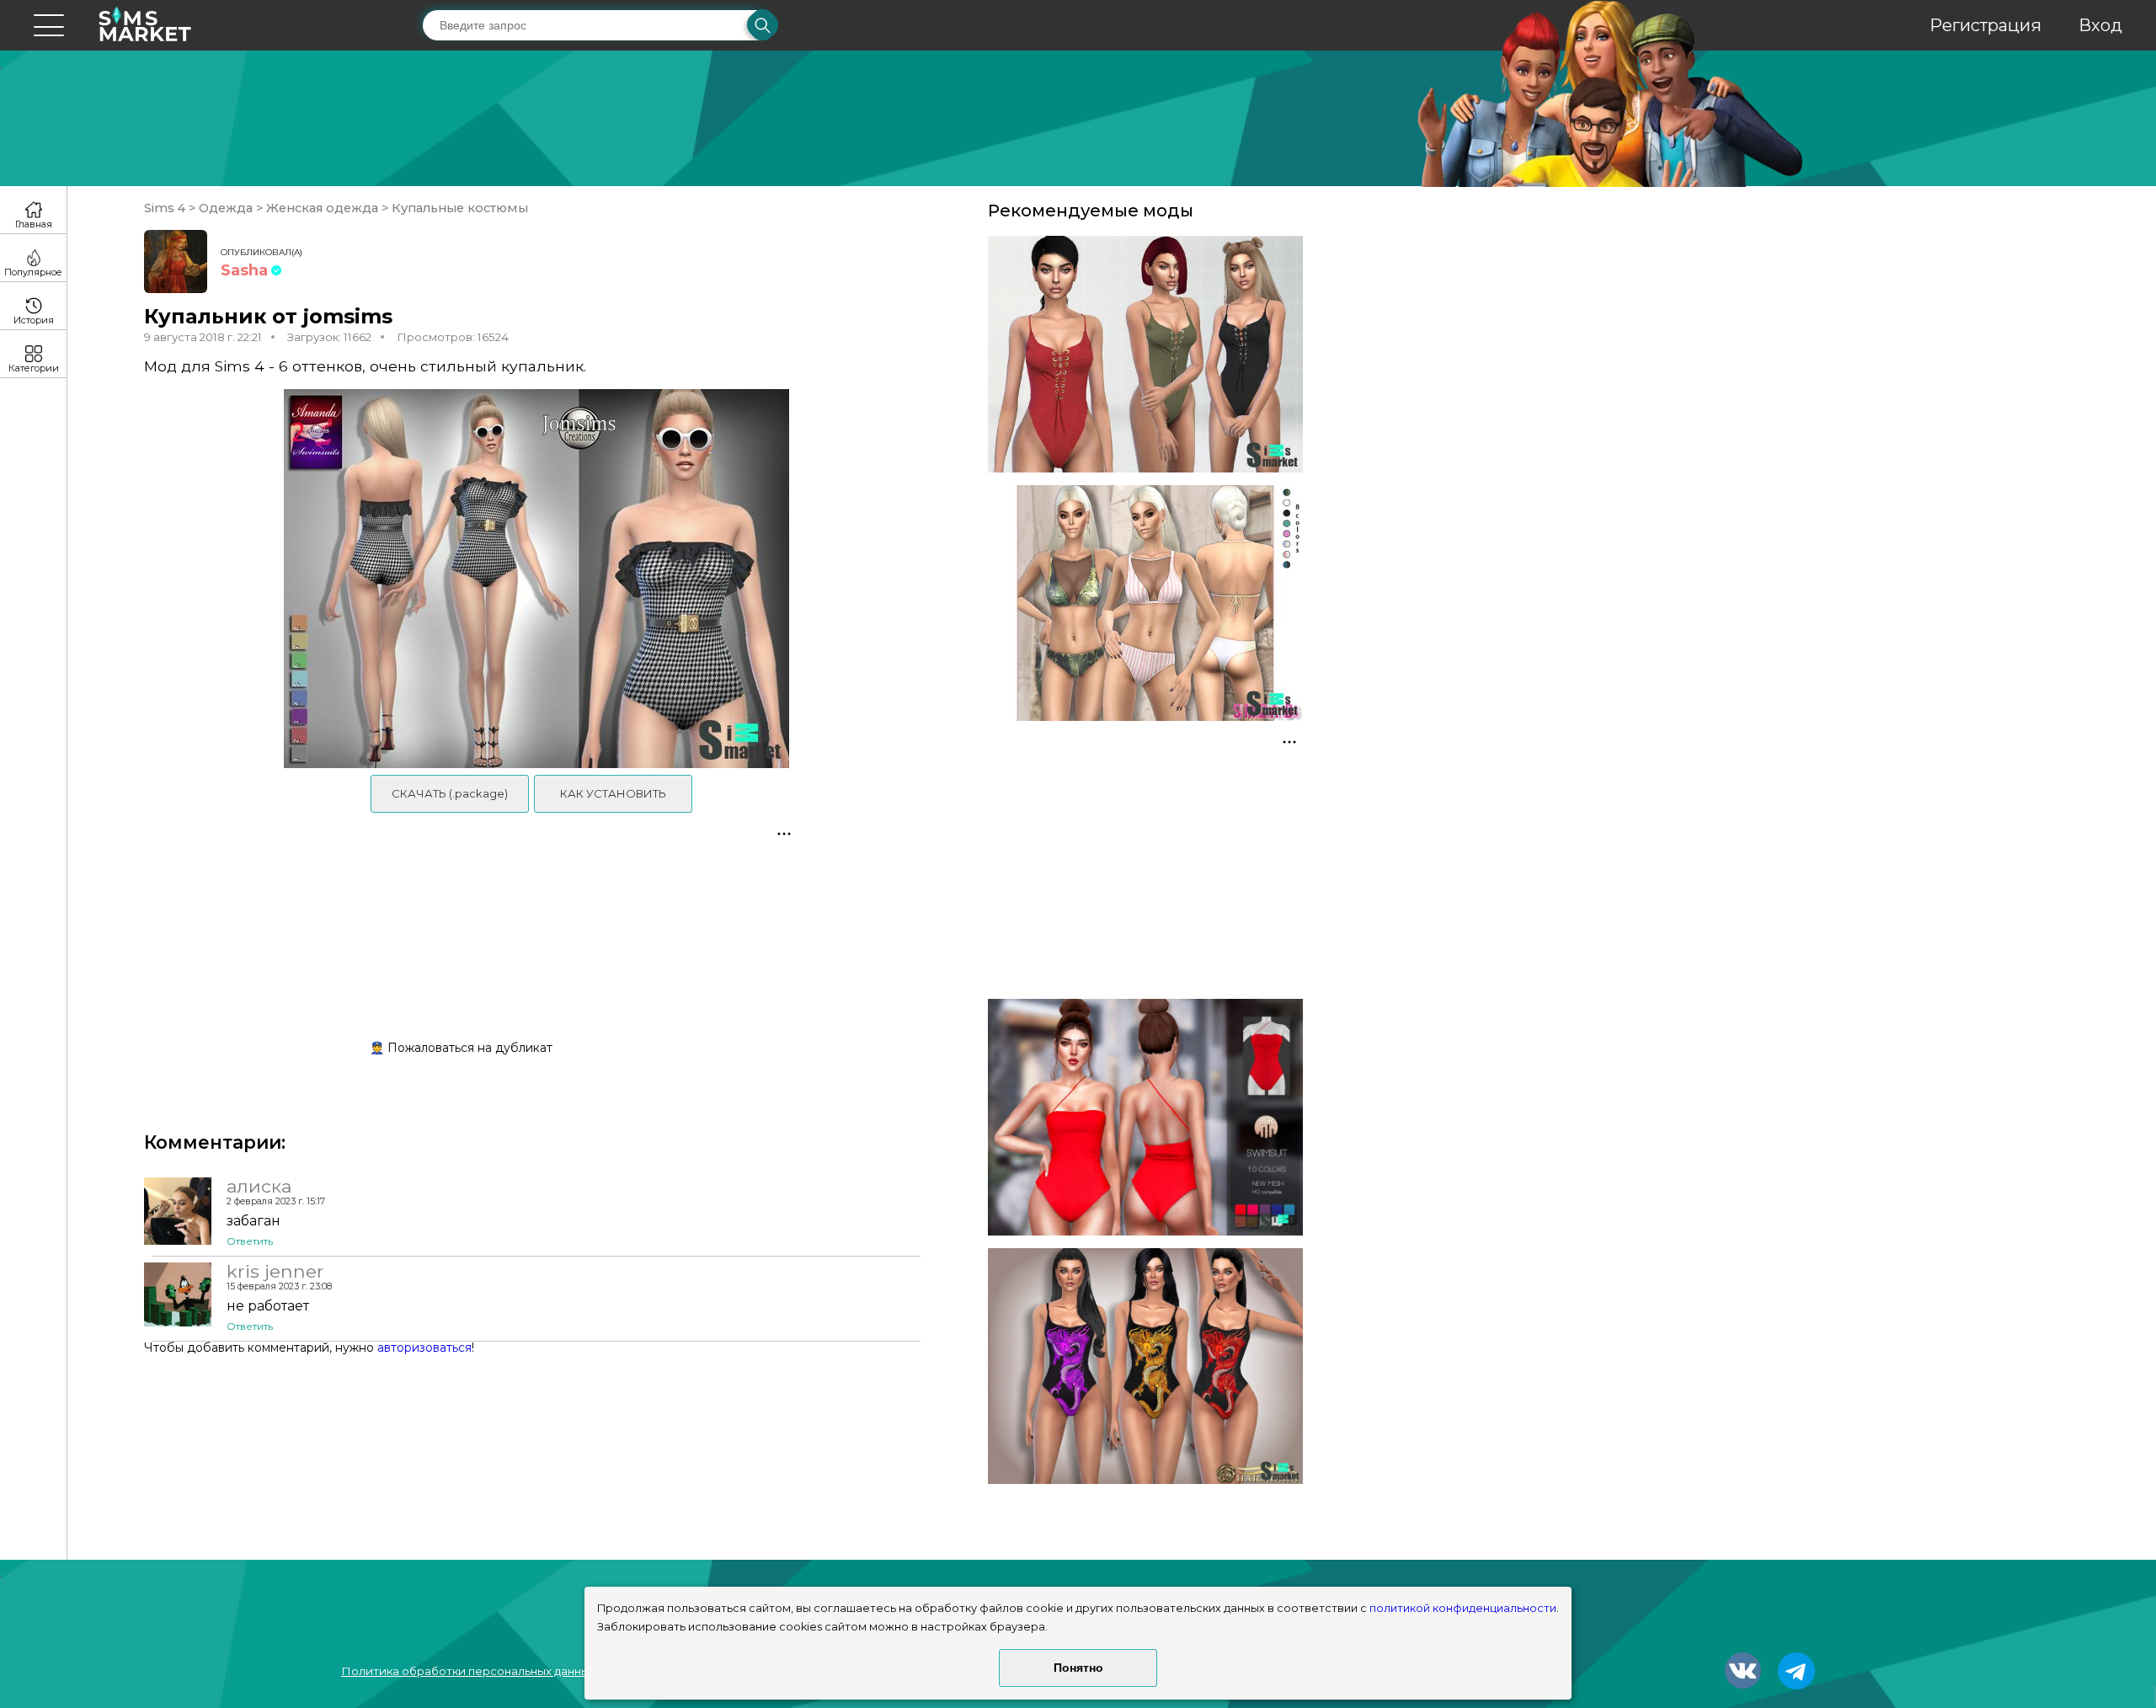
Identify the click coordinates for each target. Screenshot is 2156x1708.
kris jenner (275, 1271)
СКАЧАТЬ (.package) (450, 793)
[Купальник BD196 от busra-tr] (1145, 1117)
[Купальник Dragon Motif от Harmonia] (1145, 1366)
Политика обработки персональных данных (468, 1671)
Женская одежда (322, 208)
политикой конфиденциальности (1463, 1608)
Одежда (226, 208)
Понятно (1078, 1668)
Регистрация (1985, 25)
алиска (259, 1186)
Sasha (244, 270)
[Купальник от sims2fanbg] (1145, 603)
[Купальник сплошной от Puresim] (1145, 354)
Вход (2100, 25)
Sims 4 (166, 208)
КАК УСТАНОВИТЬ (613, 793)
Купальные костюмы (458, 208)
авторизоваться (424, 1348)
